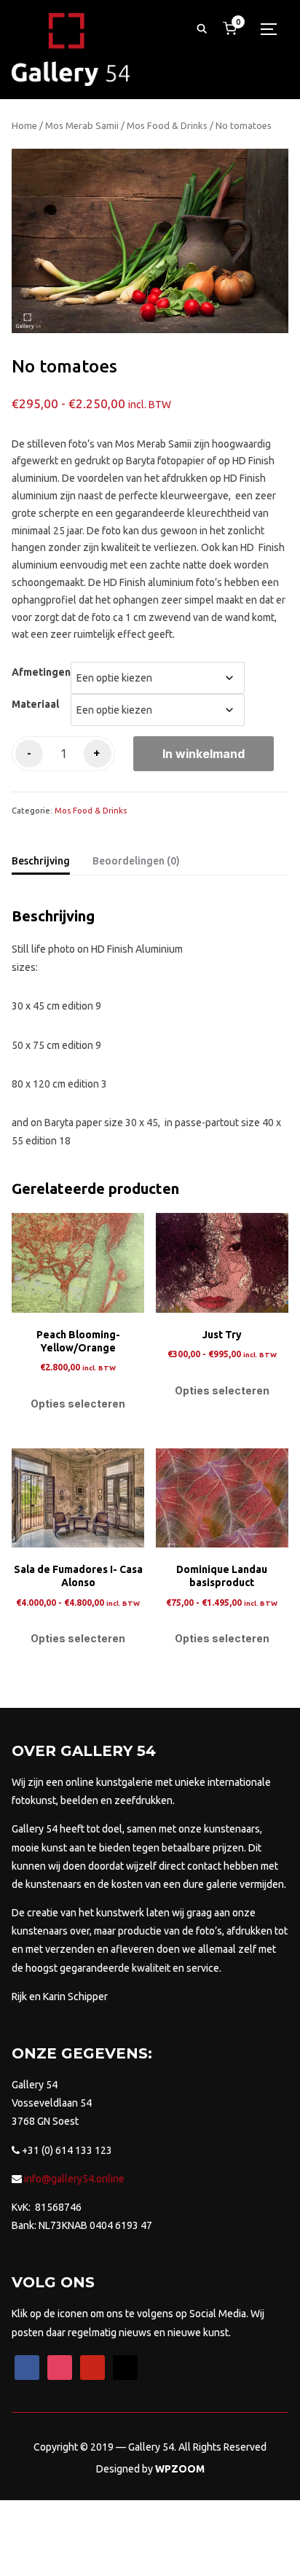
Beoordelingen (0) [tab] (136, 861)
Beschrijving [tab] (41, 861)
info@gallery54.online (73, 2179)
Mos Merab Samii (82, 125)
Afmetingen (41, 672)
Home (24, 125)
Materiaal (35, 704)
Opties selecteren (78, 1404)
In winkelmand (204, 754)
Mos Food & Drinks (167, 125)
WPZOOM (180, 2469)
